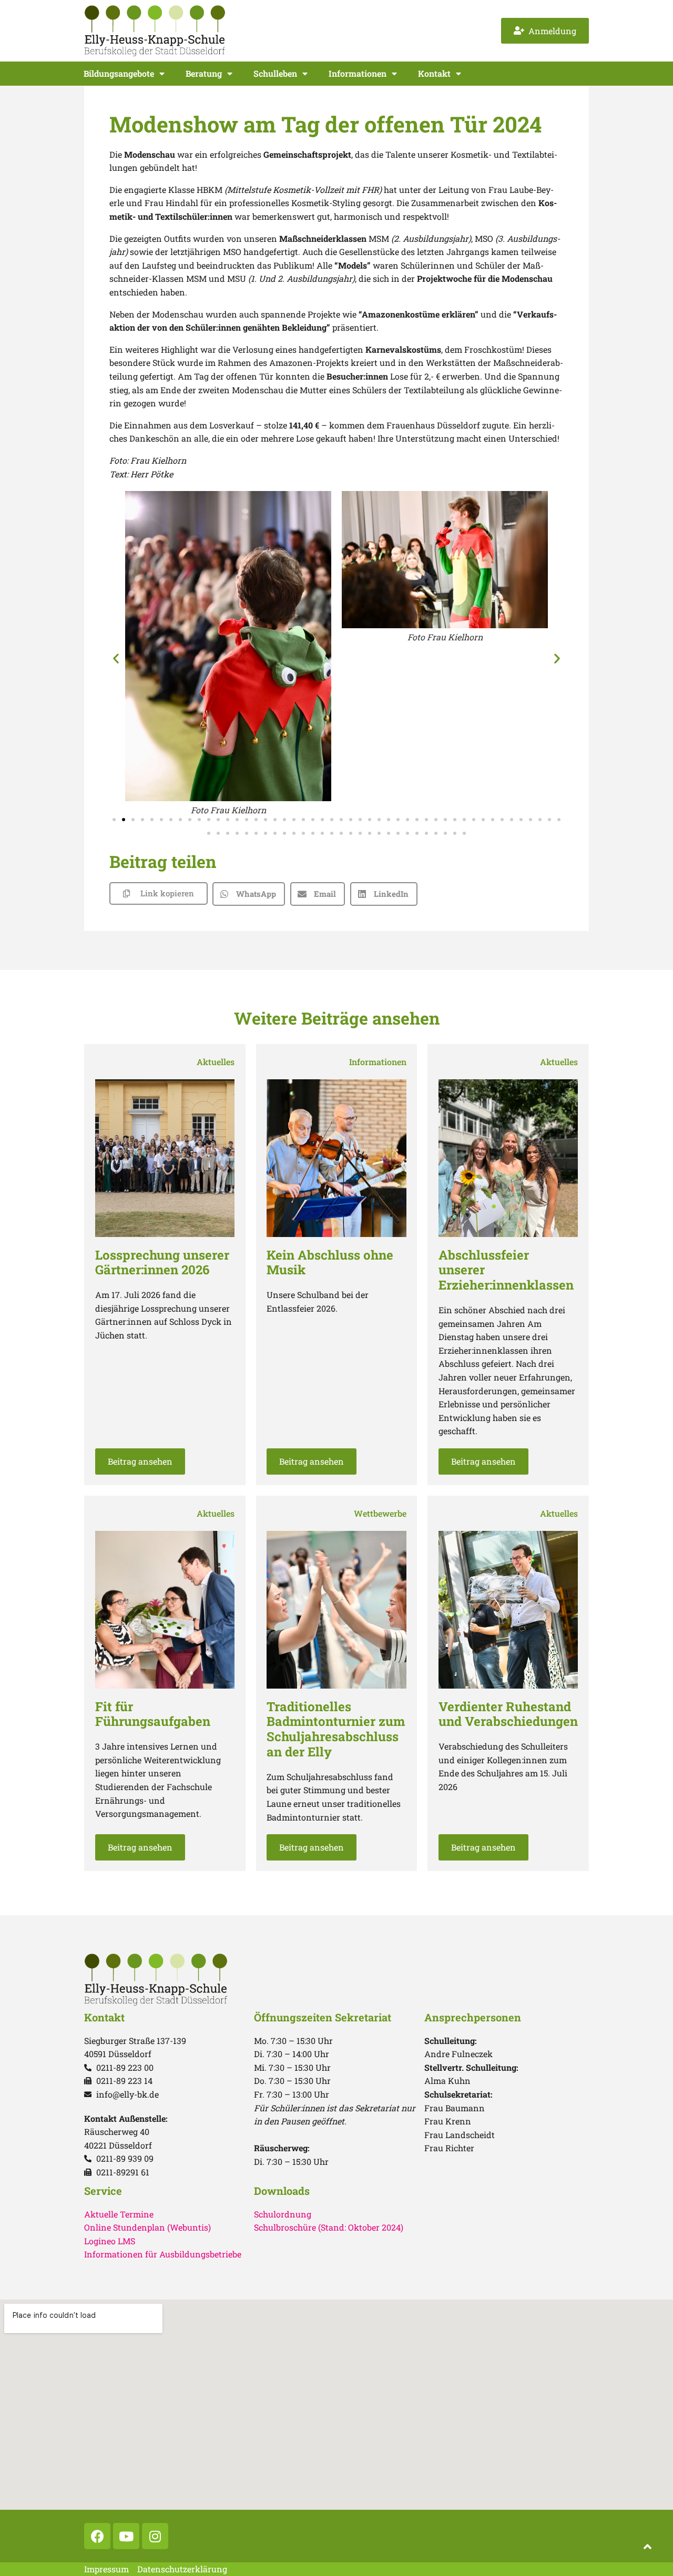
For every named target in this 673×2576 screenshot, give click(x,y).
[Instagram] (155, 2536)
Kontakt (434, 73)
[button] (116, 658)
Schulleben (275, 73)
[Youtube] (126, 2536)
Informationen (358, 73)
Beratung (204, 73)
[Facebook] (97, 2536)
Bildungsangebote (119, 73)
